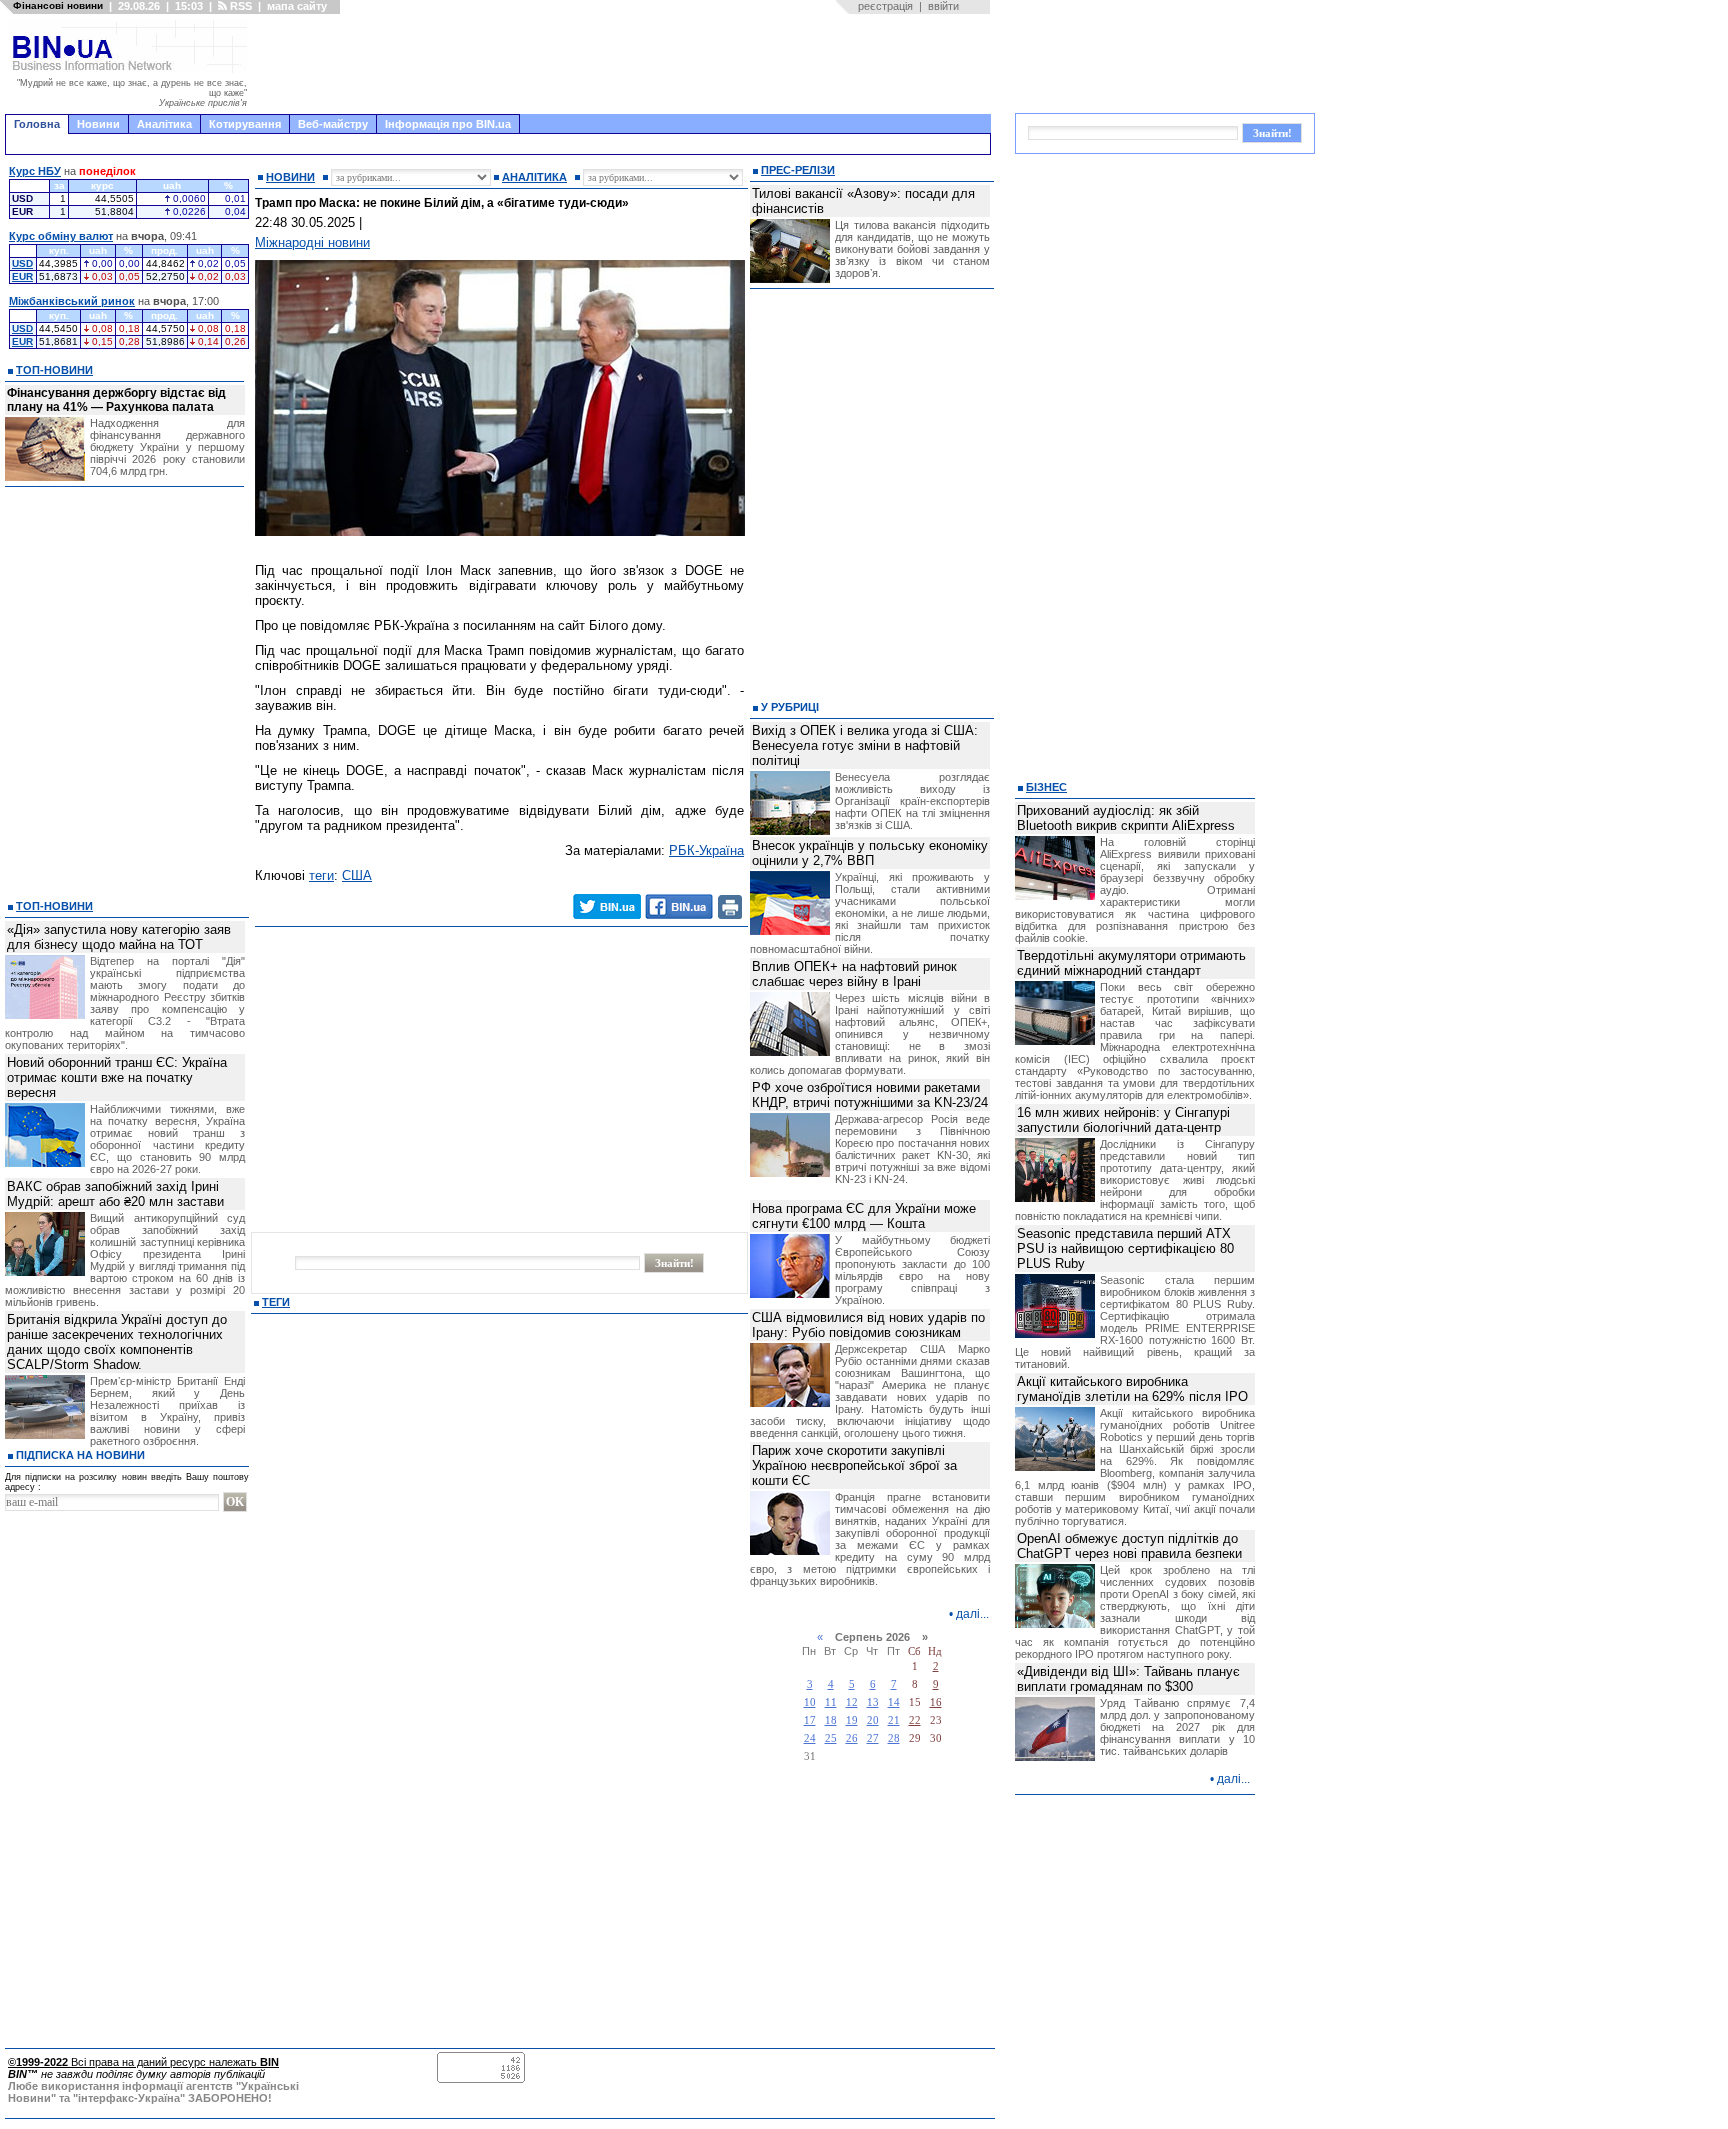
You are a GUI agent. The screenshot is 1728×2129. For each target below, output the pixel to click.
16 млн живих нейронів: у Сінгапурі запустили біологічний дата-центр (1123, 1120)
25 (831, 1738)
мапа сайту (297, 6)
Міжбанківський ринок (72, 301)
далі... (972, 1614)
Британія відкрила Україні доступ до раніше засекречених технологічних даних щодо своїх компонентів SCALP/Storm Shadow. (117, 1342)
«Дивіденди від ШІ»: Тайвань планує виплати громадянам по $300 (1128, 1679)
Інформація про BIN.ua (448, 124)
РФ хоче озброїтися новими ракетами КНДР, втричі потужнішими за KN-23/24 (870, 1095)
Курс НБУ (35, 171)
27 (873, 1738)
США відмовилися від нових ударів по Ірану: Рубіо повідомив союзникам (868, 1325)
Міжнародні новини (312, 242)
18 (831, 1720)
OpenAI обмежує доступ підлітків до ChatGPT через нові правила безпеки (1129, 1546)
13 (873, 1702)
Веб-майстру (333, 124)
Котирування (245, 124)
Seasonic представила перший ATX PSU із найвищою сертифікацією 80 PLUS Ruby (1125, 1248)
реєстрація (885, 6)
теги (321, 875)
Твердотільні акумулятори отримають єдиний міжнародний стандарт (1131, 963)
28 (894, 1738)
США (357, 875)
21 (894, 1720)
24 (810, 1738)
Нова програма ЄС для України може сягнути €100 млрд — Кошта (864, 1216)
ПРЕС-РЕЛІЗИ (798, 170)
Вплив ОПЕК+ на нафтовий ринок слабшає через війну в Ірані (854, 974)
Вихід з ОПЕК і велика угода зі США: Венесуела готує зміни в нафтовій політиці (865, 745)
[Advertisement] (625, 64)
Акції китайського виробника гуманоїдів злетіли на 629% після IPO (1132, 1389)
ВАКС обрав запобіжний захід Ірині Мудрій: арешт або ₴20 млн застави (115, 1194)
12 (852, 1702)
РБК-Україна (706, 850)
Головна (37, 124)
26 (852, 1738)
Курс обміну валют (61, 236)
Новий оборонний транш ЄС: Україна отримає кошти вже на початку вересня (117, 1077)
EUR (22, 276)
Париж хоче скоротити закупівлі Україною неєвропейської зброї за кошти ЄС (854, 1465)
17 (810, 1720)
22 (915, 1720)
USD (22, 263)
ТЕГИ (276, 1302)
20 (873, 1720)
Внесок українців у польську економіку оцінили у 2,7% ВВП (870, 853)
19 (852, 1720)
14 (894, 1702)
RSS (239, 6)
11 (831, 1702)
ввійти (943, 6)
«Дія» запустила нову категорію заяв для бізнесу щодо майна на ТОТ (119, 937)
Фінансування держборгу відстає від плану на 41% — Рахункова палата (116, 400)
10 (810, 1702)
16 (936, 1702)
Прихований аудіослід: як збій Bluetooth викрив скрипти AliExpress (1126, 818)
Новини (98, 124)
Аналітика (164, 124)
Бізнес (1046, 787)
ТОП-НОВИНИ (54, 370)
